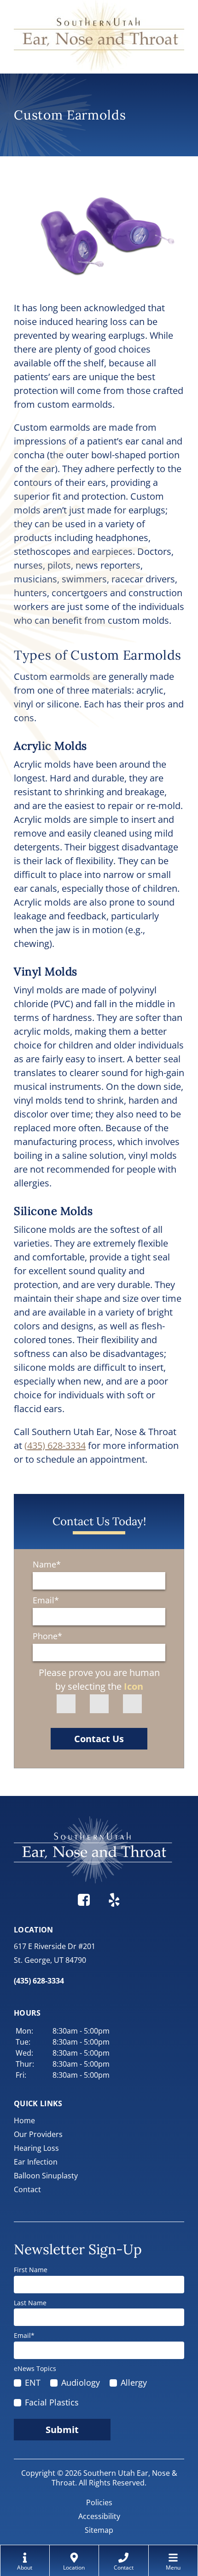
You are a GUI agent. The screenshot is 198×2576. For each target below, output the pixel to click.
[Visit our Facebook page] (84, 1898)
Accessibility (99, 2516)
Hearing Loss (36, 2148)
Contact (27, 2189)
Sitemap (99, 2530)
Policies (99, 2502)
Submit (62, 2430)
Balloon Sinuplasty (46, 2176)
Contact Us (99, 1739)
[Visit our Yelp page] (114, 1898)
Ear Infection (36, 2162)
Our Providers (38, 2134)
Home (24, 2120)
